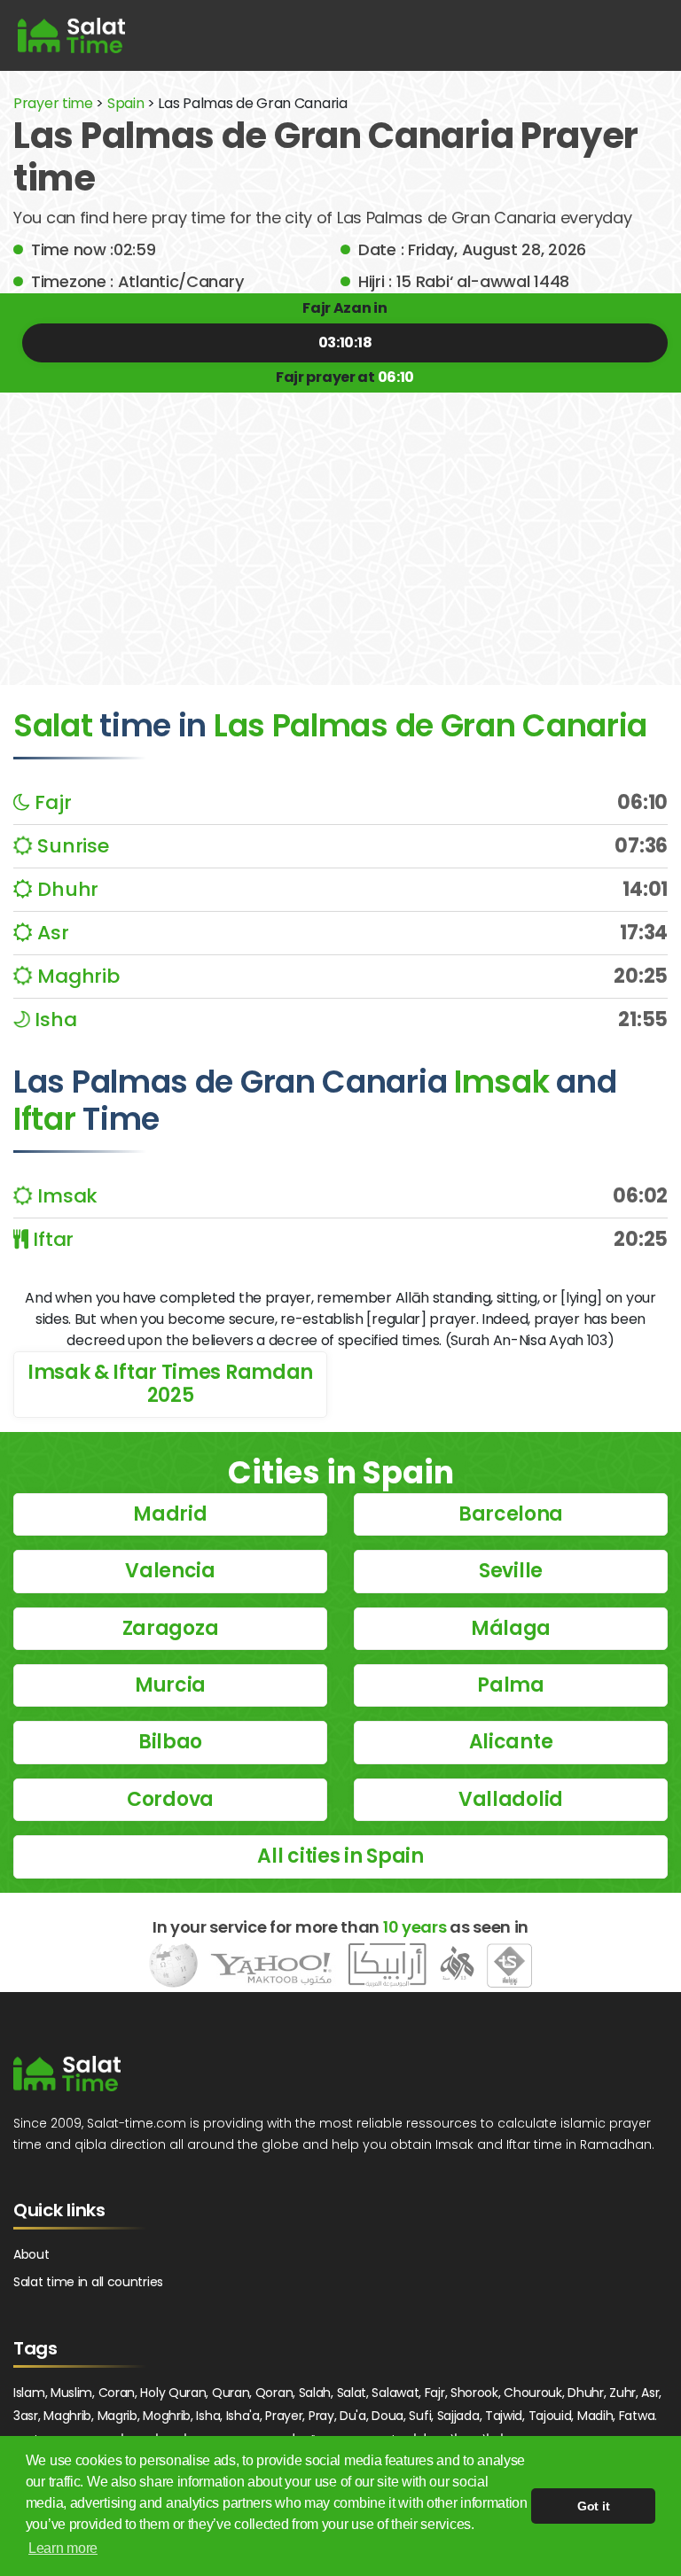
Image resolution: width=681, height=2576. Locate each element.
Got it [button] (593, 2506)
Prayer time (53, 103)
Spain (126, 103)
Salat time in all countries (88, 2282)
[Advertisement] (340, 525)
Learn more (63, 2548)
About (31, 2254)
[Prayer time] (71, 35)
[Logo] (67, 2074)
